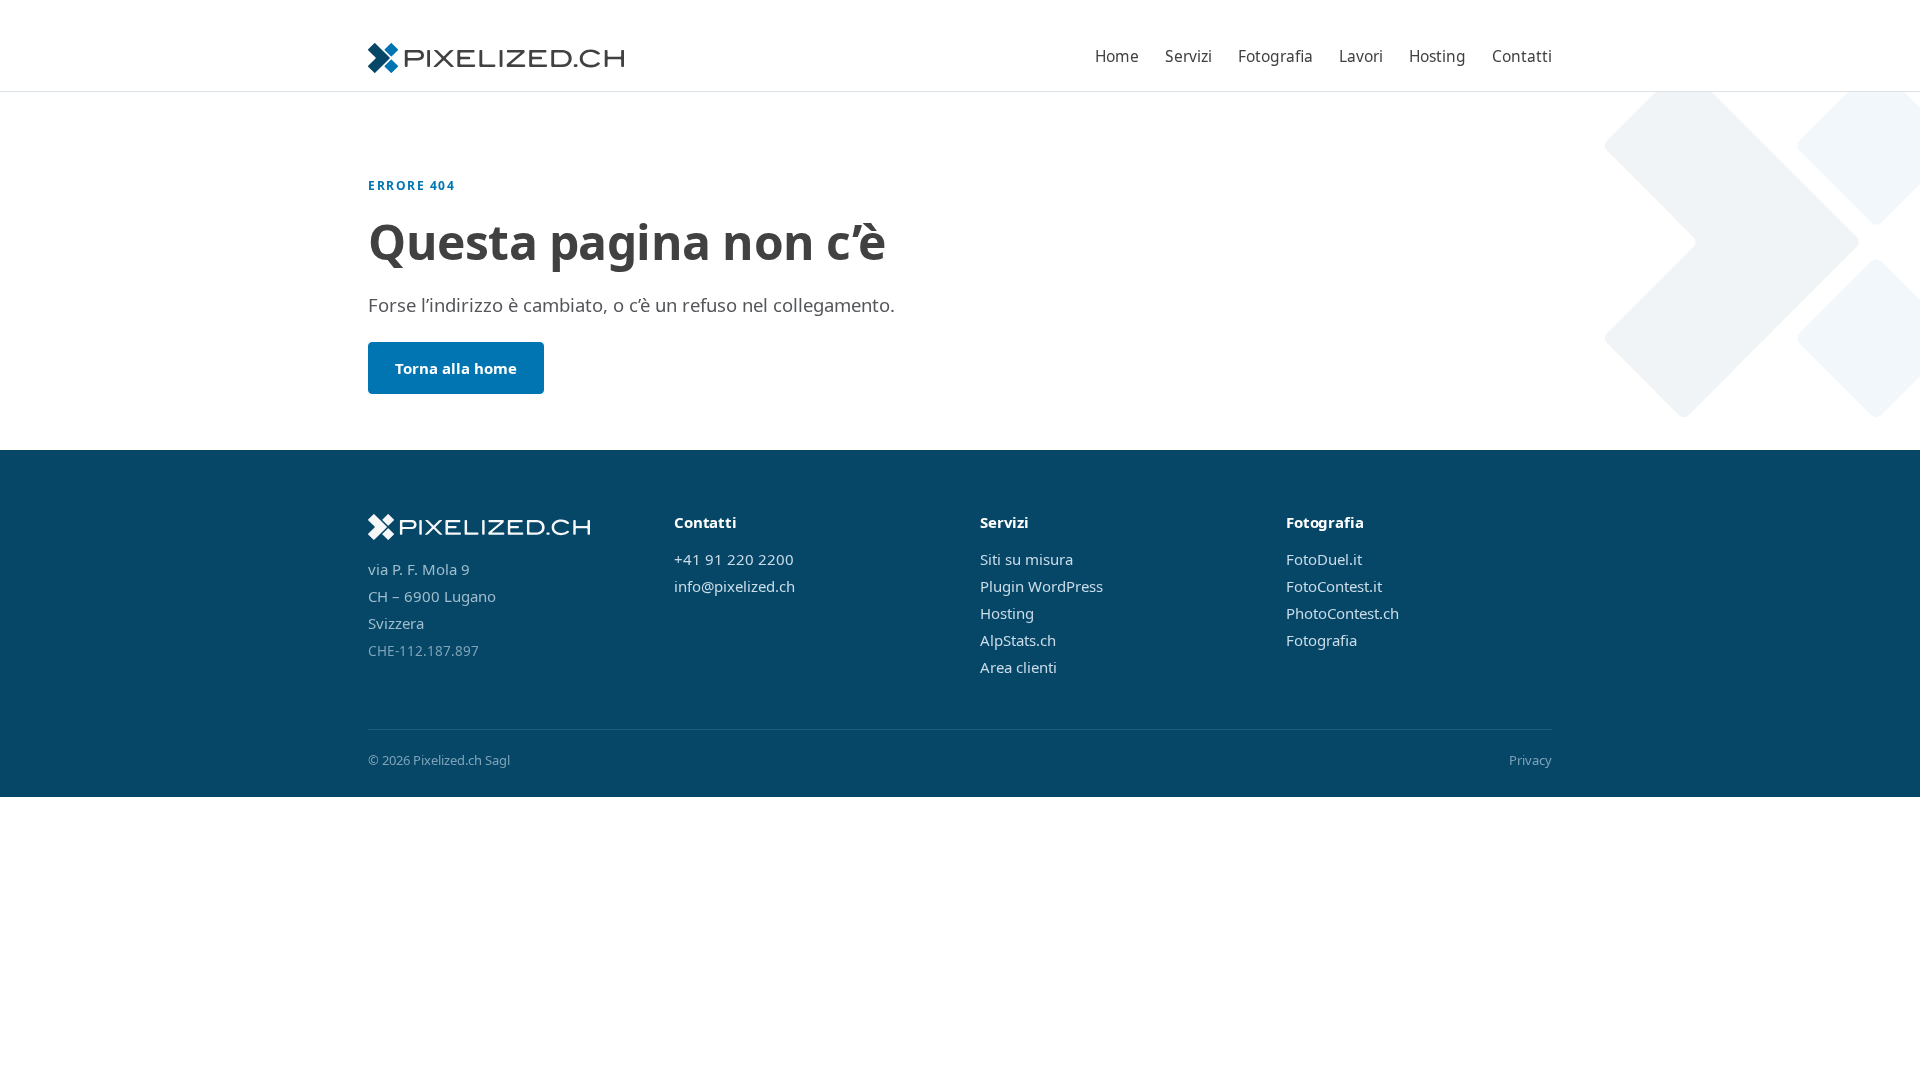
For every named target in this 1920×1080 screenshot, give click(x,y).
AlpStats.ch (1018, 640)
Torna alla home (456, 368)
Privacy (1530, 760)
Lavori (1361, 56)
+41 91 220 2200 (734, 559)
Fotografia (1275, 56)
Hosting (1437, 56)
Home (1117, 56)
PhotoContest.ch (1342, 613)
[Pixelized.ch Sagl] (496, 58)
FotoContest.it (1334, 586)
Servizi (1188, 56)
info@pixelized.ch (734, 586)
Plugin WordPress (1041, 586)
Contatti (1522, 56)
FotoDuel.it (1324, 559)
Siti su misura (1026, 559)
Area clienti (1018, 667)
